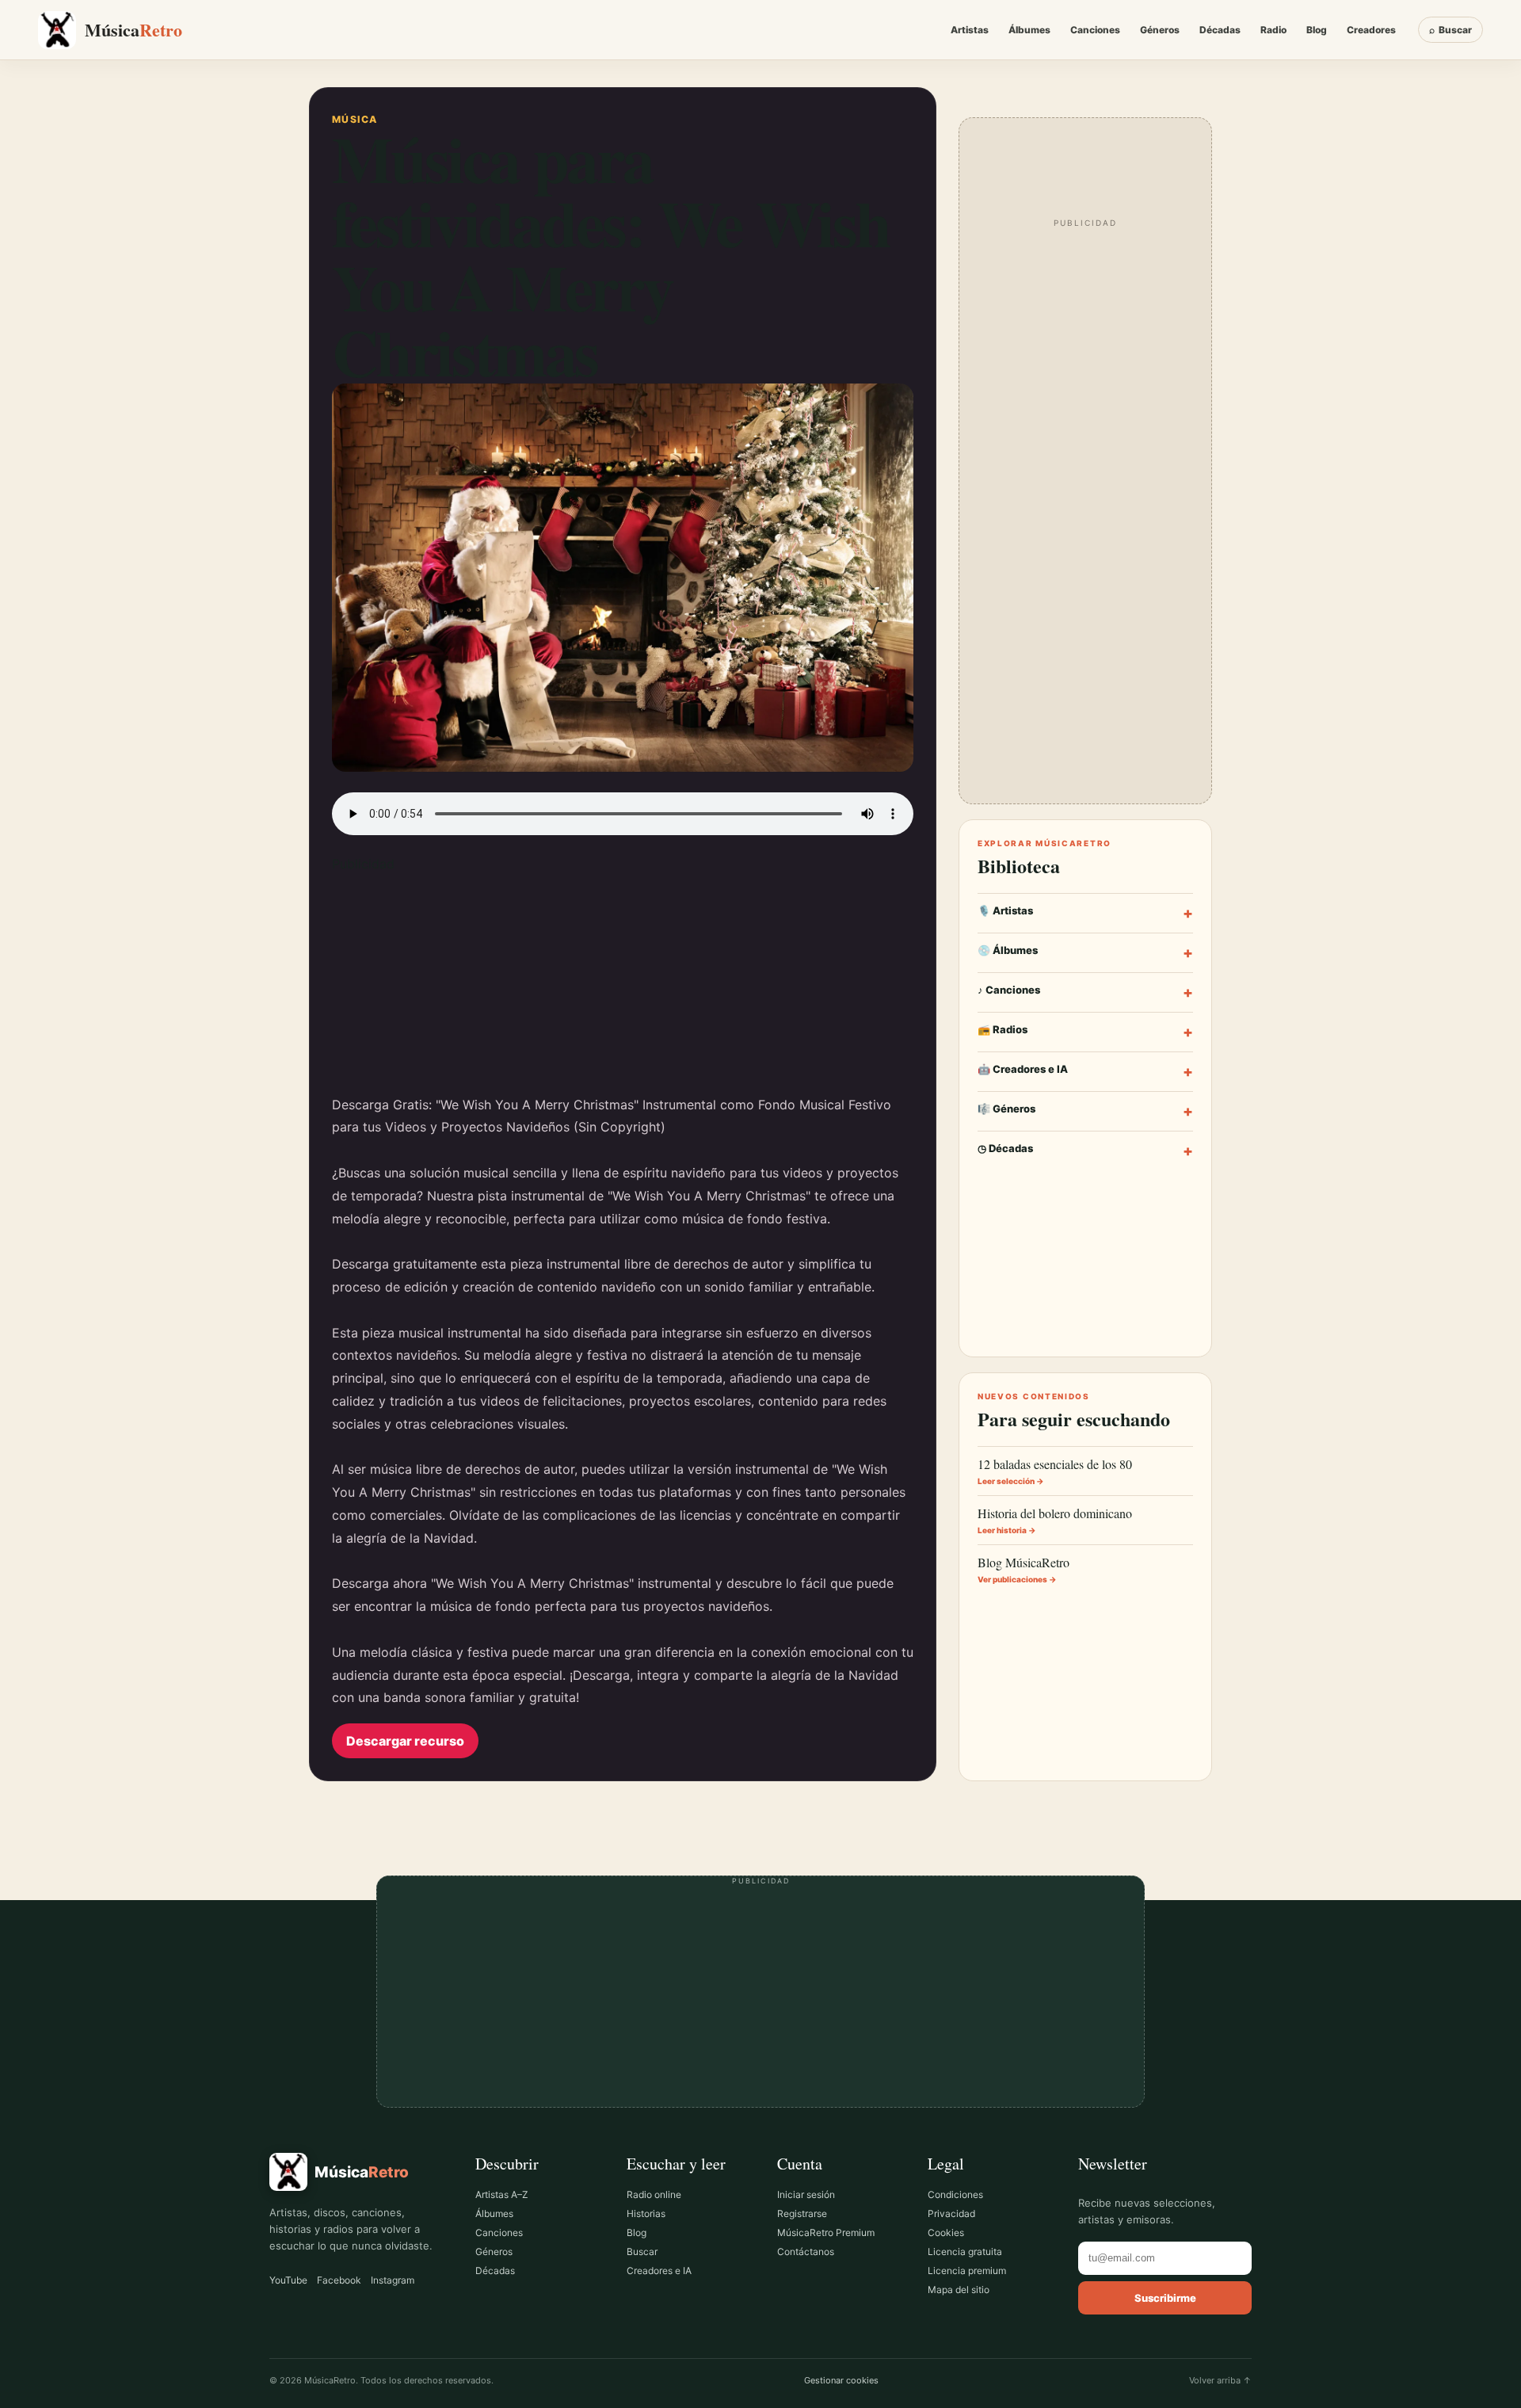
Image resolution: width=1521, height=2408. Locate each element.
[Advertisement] (623, 983)
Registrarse (802, 2213)
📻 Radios (1085, 1032)
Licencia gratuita (965, 2252)
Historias (646, 2213)
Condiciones (955, 2194)
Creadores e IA (659, 2271)
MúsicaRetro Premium (826, 2232)
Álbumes (1029, 30)
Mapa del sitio (959, 2290)
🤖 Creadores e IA (1085, 1072)
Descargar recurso (405, 1741)
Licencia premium (967, 2271)
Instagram (393, 2280)
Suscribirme (1165, 2298)
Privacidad (951, 2213)
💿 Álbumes (1085, 953)
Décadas (1220, 30)
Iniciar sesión (806, 2194)
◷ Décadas (1085, 1151)
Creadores (1371, 30)
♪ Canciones (1085, 992)
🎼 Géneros (1085, 1111)
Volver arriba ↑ (1220, 2380)
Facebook (339, 2280)
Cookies (946, 2232)
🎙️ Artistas (1085, 913)
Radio (1273, 30)
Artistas (970, 30)
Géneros (1160, 30)
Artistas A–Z (502, 2194)
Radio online (654, 2194)
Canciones (1095, 30)
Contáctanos (806, 2252)
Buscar (642, 2252)
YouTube (288, 2280)
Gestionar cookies (841, 2380)
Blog (1317, 30)
